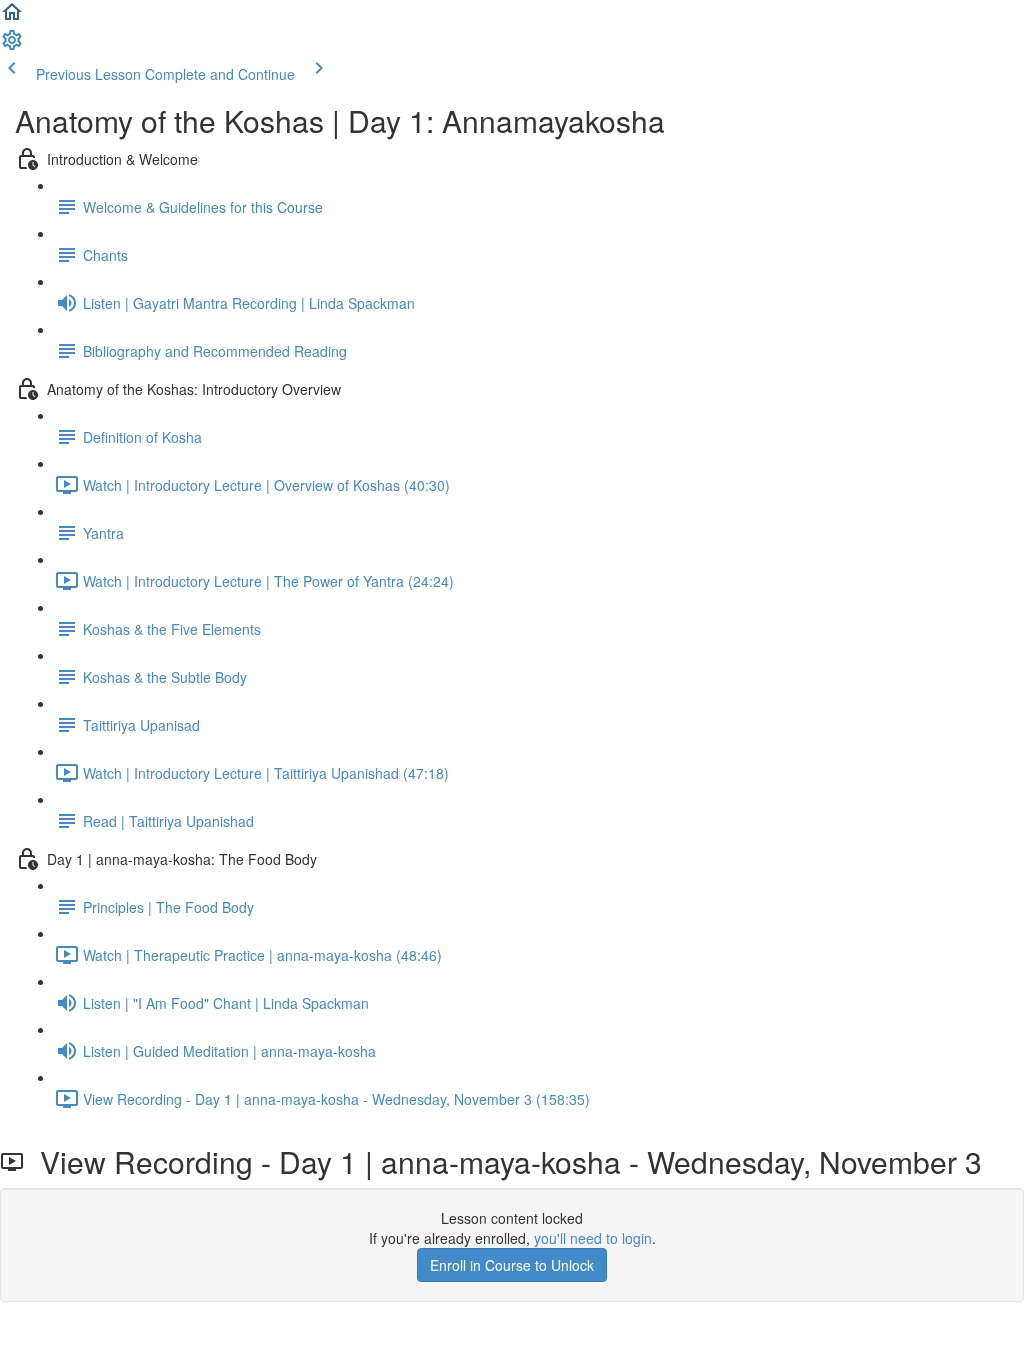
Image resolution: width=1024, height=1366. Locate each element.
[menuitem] (12, 46)
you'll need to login (593, 1238)
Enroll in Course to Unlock (512, 1265)
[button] (12, 18)
